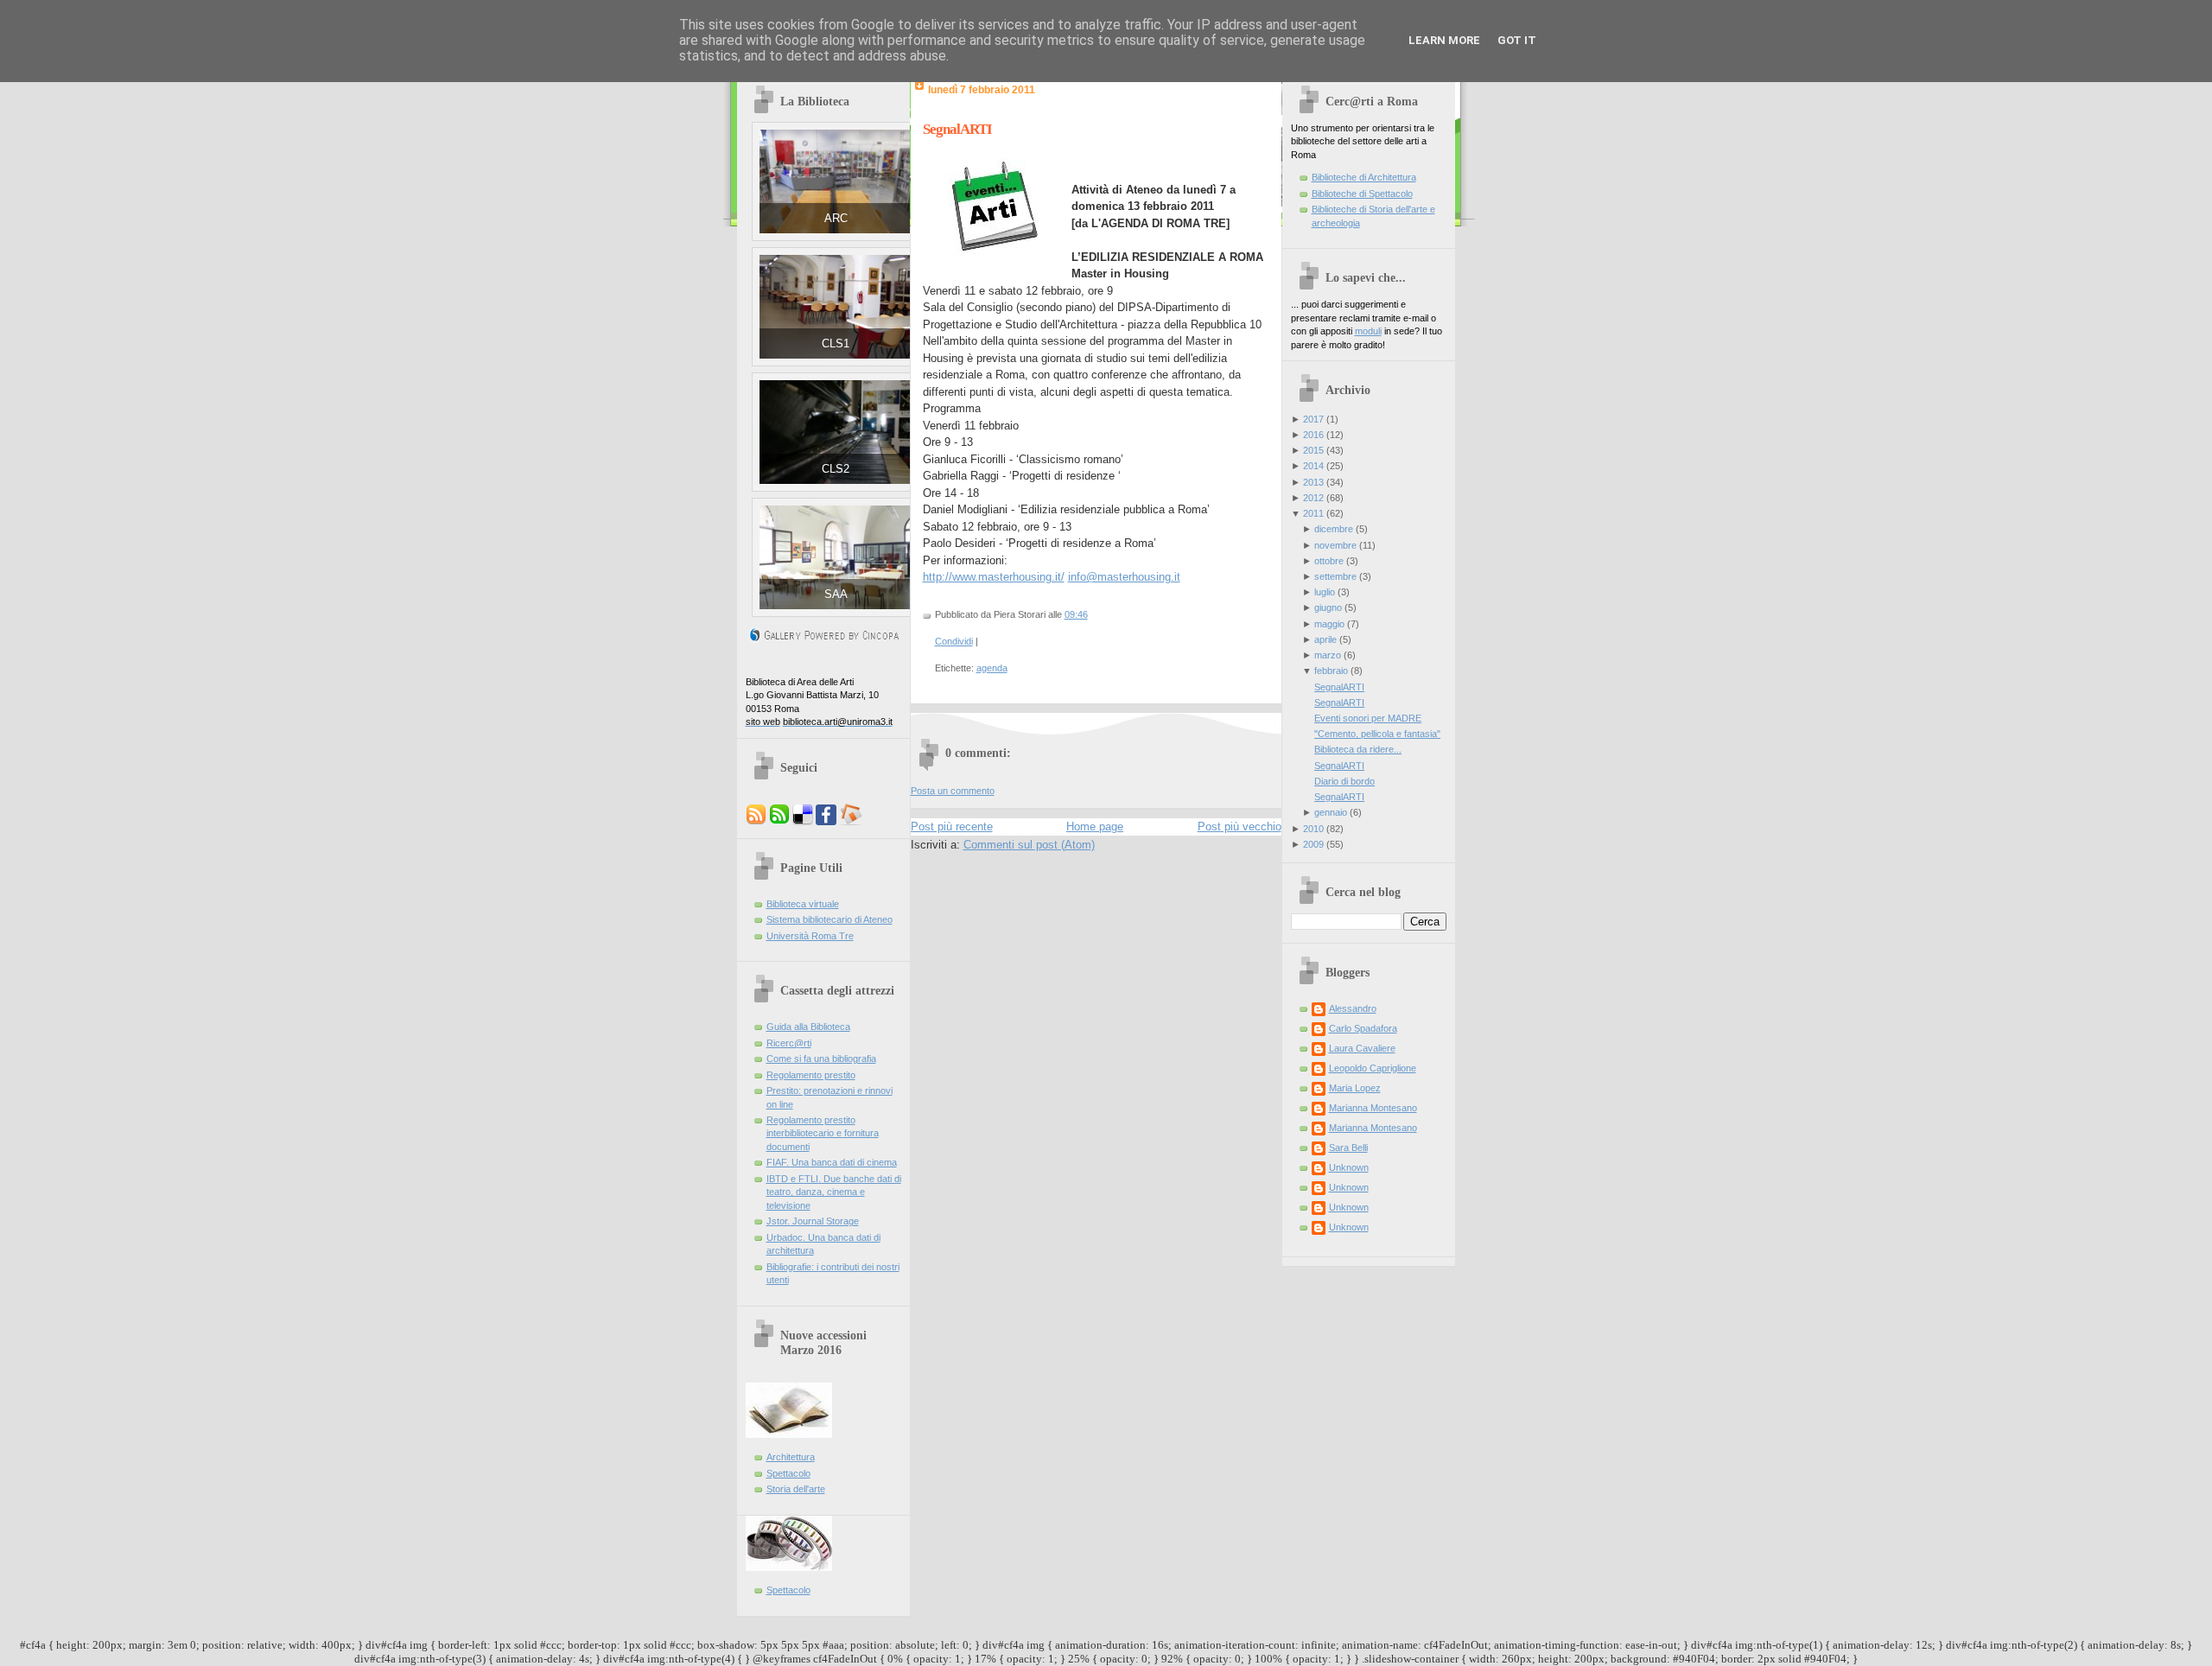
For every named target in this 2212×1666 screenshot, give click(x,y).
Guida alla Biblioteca (808, 1027)
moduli (1368, 331)
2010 (1313, 829)
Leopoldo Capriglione (1373, 1068)
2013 (1313, 482)
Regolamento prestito (811, 1075)
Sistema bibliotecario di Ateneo (829, 919)
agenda (992, 668)
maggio (1329, 624)
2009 (1313, 844)
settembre (1335, 576)
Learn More (1444, 40)
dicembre (1334, 529)
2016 (1313, 435)
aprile (1325, 639)
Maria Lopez (1355, 1088)
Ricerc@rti (789, 1043)
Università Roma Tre (810, 936)
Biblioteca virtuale (803, 904)
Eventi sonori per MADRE (1368, 718)
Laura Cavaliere (1362, 1048)
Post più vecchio (1239, 827)
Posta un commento (953, 791)
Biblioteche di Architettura (1364, 177)
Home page (1095, 827)
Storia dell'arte (796, 1489)
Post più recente (952, 827)
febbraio (1331, 671)
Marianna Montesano (1373, 1108)
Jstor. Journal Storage (813, 1221)
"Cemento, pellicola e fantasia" (1377, 734)
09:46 (1076, 614)
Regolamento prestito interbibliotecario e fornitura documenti (823, 1133)
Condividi (954, 641)
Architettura (791, 1457)
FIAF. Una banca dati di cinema (832, 1162)
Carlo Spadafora (1363, 1028)
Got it (1517, 40)
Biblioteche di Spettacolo (1362, 194)
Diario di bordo (1344, 781)
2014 (1313, 466)
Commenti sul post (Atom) (1029, 845)
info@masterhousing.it (1124, 577)
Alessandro (1353, 1008)
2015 (1313, 450)
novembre (1335, 545)
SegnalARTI (957, 129)
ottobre (1329, 561)
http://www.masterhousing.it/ (994, 577)
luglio (1325, 592)
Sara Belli (1348, 1148)
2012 (1313, 498)
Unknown (1349, 1167)
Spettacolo (788, 1473)
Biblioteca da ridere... (1358, 749)
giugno (1328, 607)
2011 (1313, 513)
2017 (1313, 419)
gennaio (1331, 812)
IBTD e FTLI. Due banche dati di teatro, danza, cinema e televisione (834, 1192)
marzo (1328, 655)
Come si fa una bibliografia (821, 1059)
